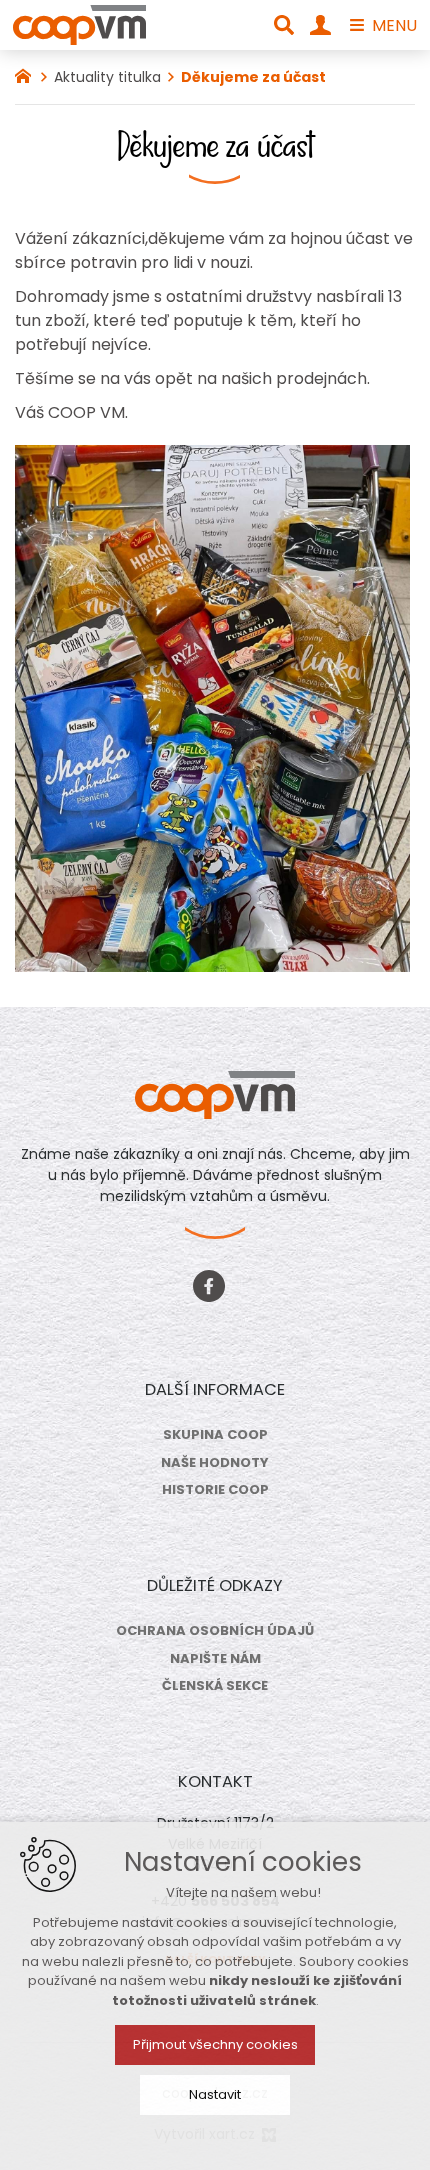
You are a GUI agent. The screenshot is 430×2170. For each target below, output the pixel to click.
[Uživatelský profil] (320, 25)
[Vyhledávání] (284, 25)
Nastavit (215, 2094)
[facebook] (209, 1283)
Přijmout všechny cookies (215, 2044)
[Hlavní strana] (28, 74)
